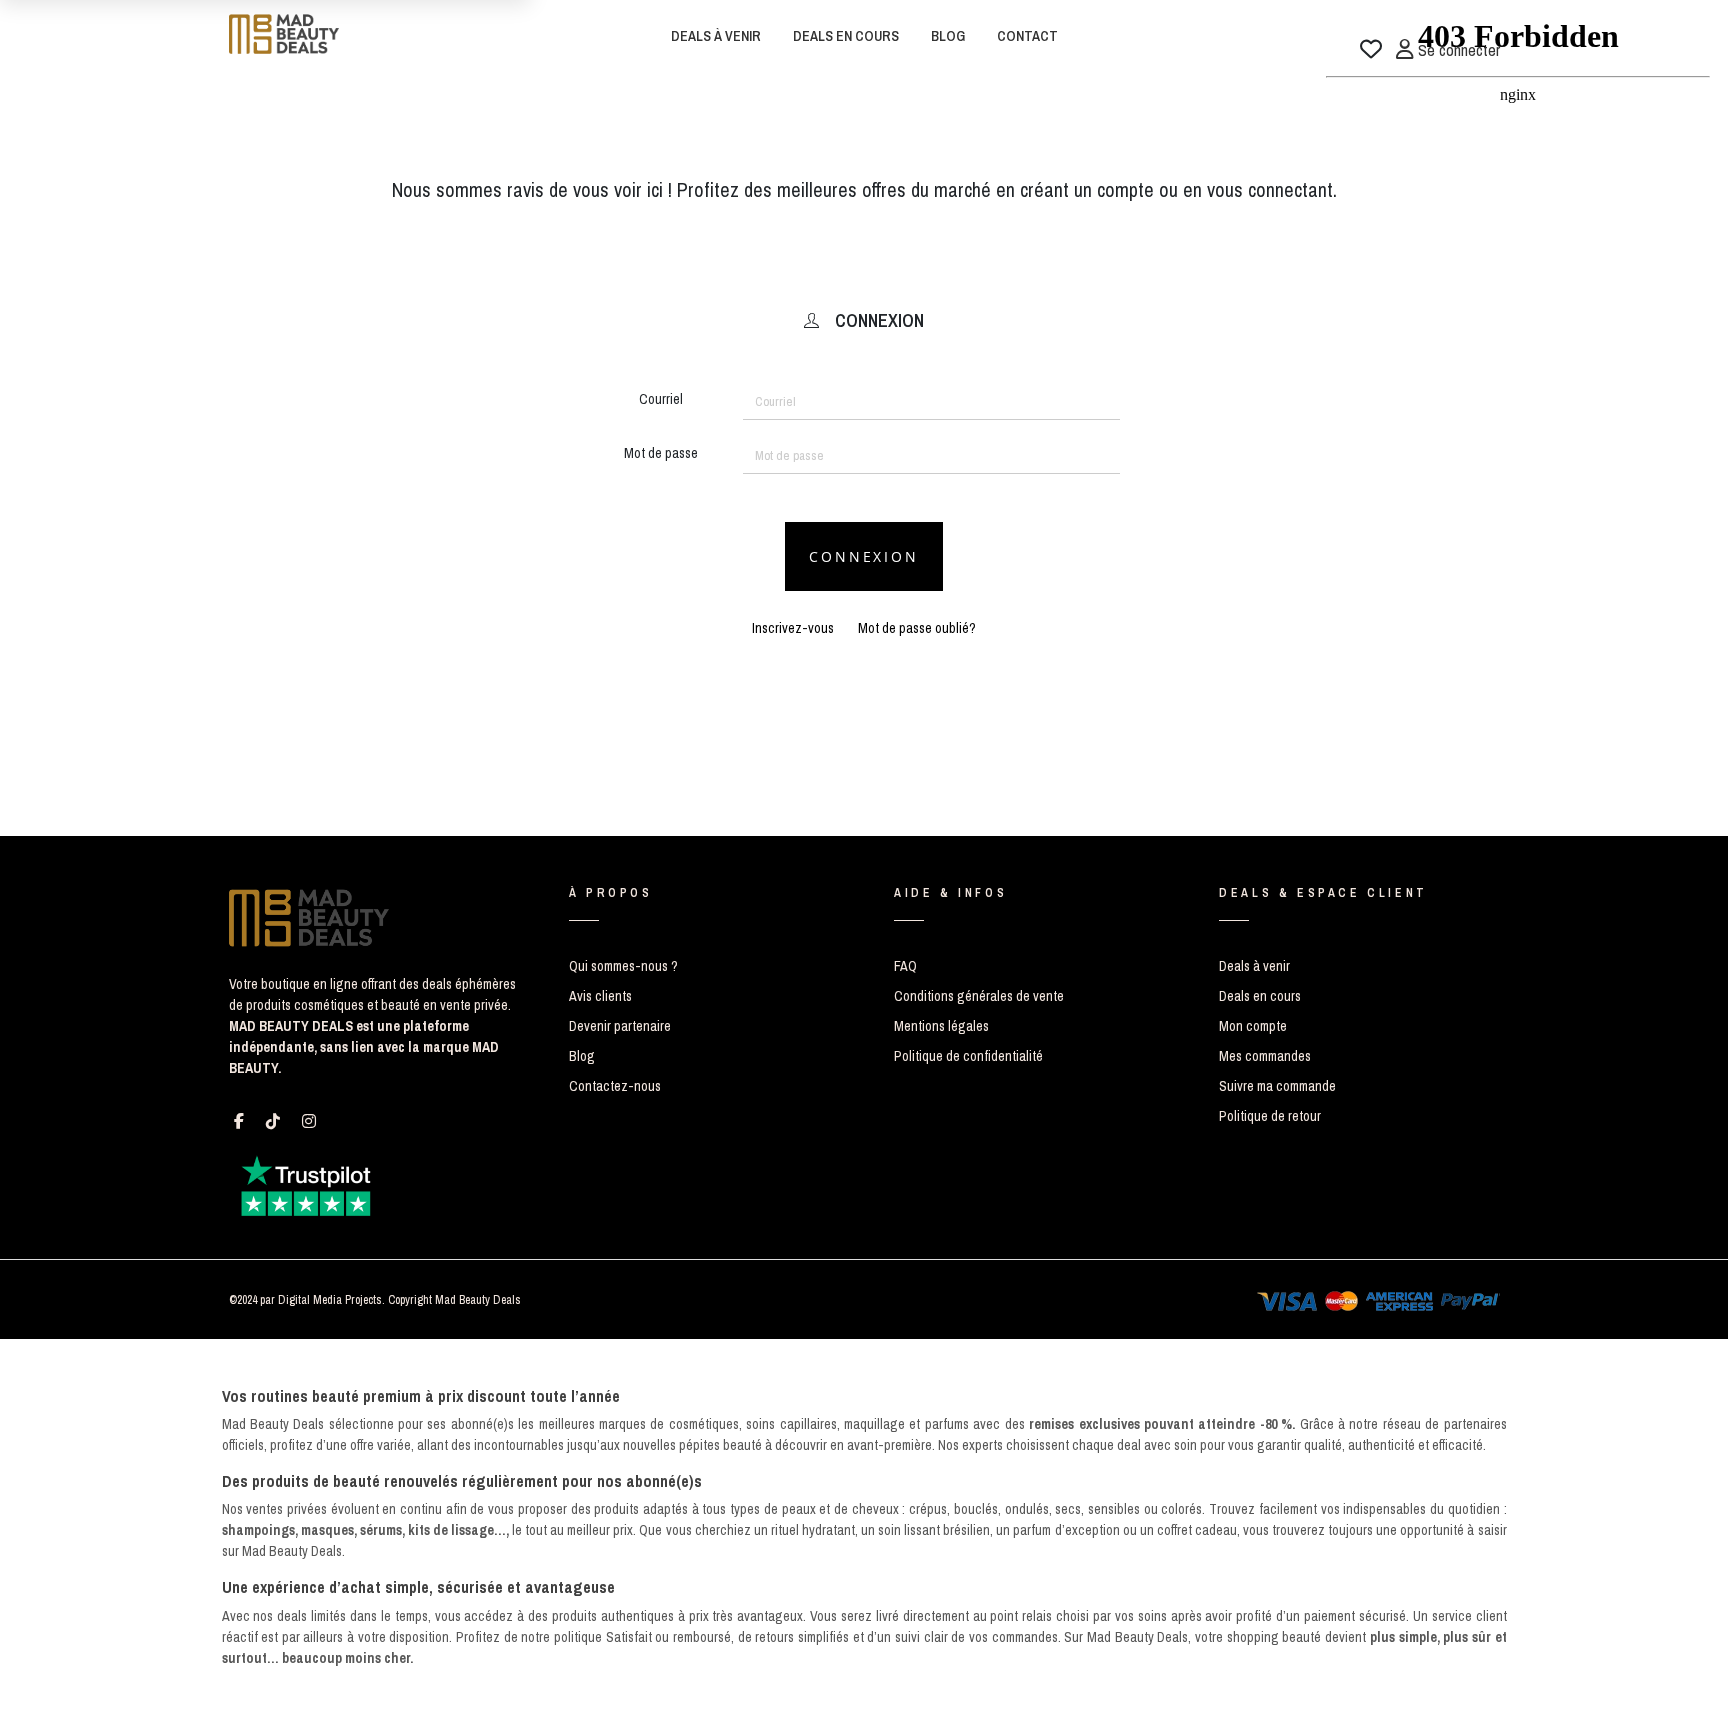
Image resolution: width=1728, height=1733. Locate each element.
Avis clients (600, 996)
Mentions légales (941, 1026)
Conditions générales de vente (979, 996)
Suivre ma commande (1277, 1086)
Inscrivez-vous (793, 628)
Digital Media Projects (330, 1300)
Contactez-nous (615, 1086)
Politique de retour (1270, 1116)
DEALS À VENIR (716, 36)
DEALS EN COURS (846, 36)
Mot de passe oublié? (917, 628)
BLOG (948, 36)
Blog (582, 1056)
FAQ (905, 966)
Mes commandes (1265, 1056)
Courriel (661, 399)
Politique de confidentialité (968, 1056)
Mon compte (1253, 1026)
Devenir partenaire (620, 1026)
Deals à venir (1254, 966)
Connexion (863, 556)
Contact (1027, 36)
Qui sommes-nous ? (623, 966)
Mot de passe (661, 453)
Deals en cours (1260, 996)
